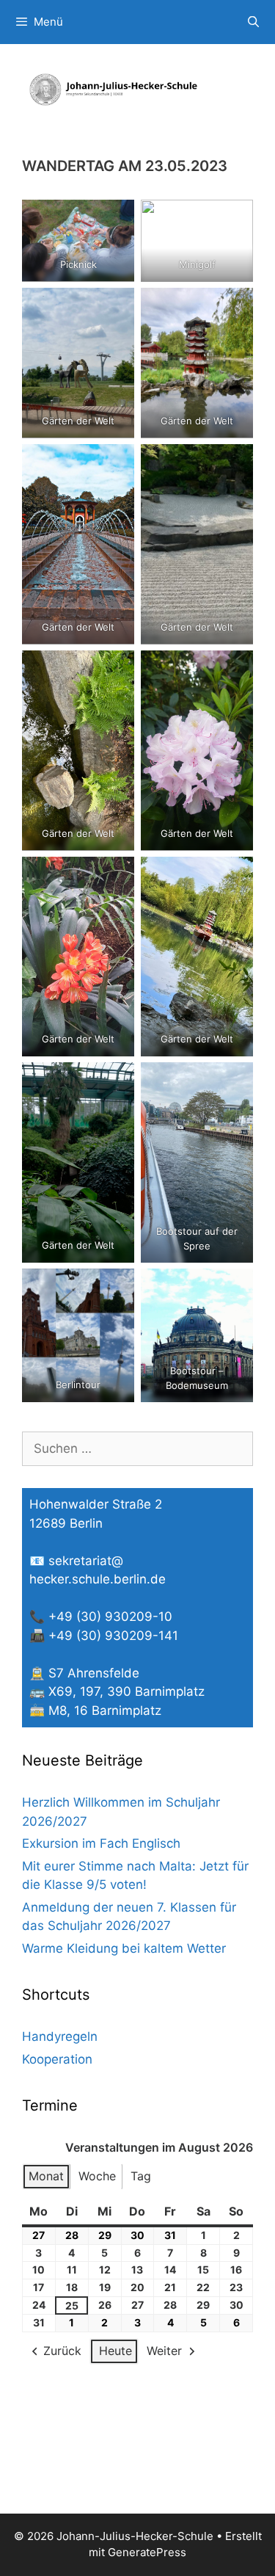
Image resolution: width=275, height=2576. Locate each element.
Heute (115, 2351)
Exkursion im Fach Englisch (101, 1843)
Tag (141, 2176)
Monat (46, 2176)
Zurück (62, 2351)
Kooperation (57, 2059)
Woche (97, 2176)
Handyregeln (60, 2036)
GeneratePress (147, 2552)
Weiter (164, 2351)
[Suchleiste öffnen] (253, 22)
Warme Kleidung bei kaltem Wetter (124, 1948)
